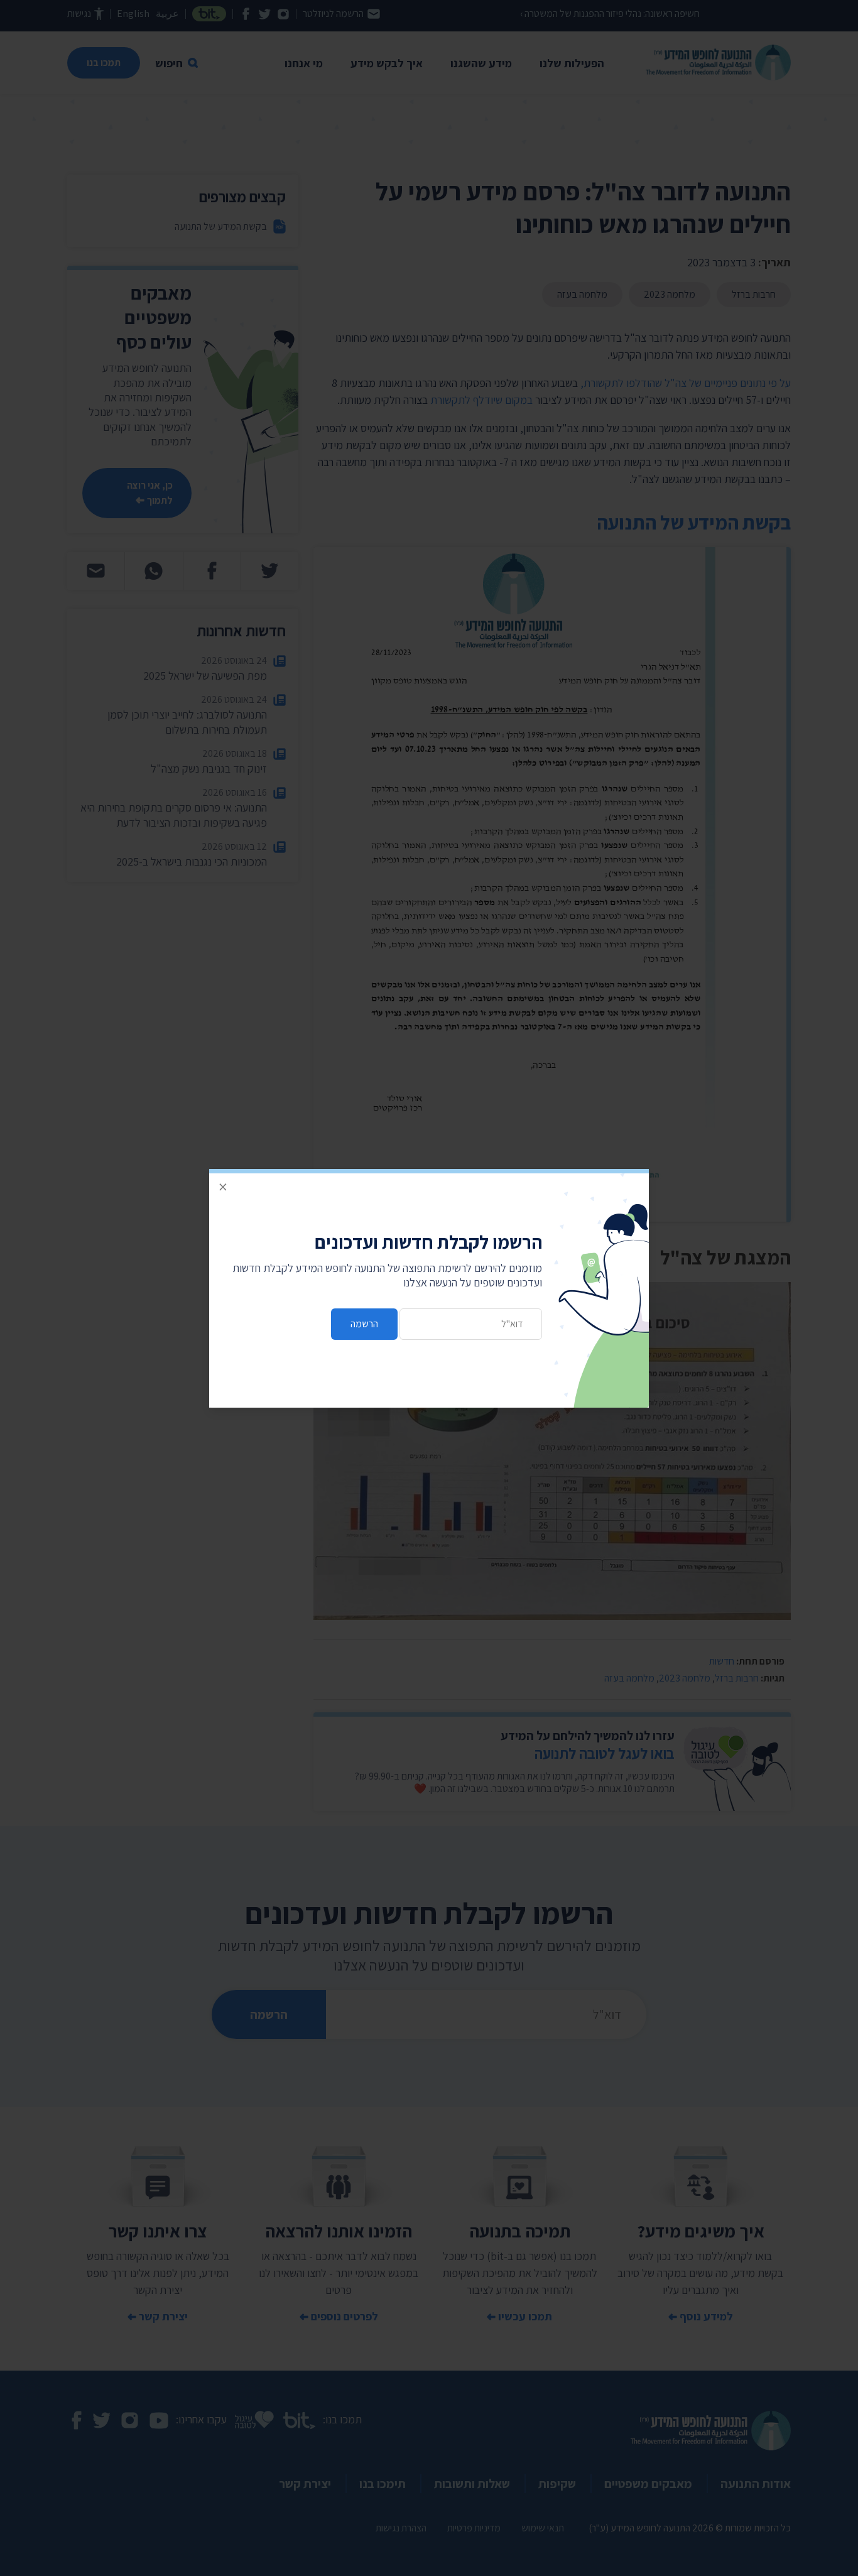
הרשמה (364, 1324)
